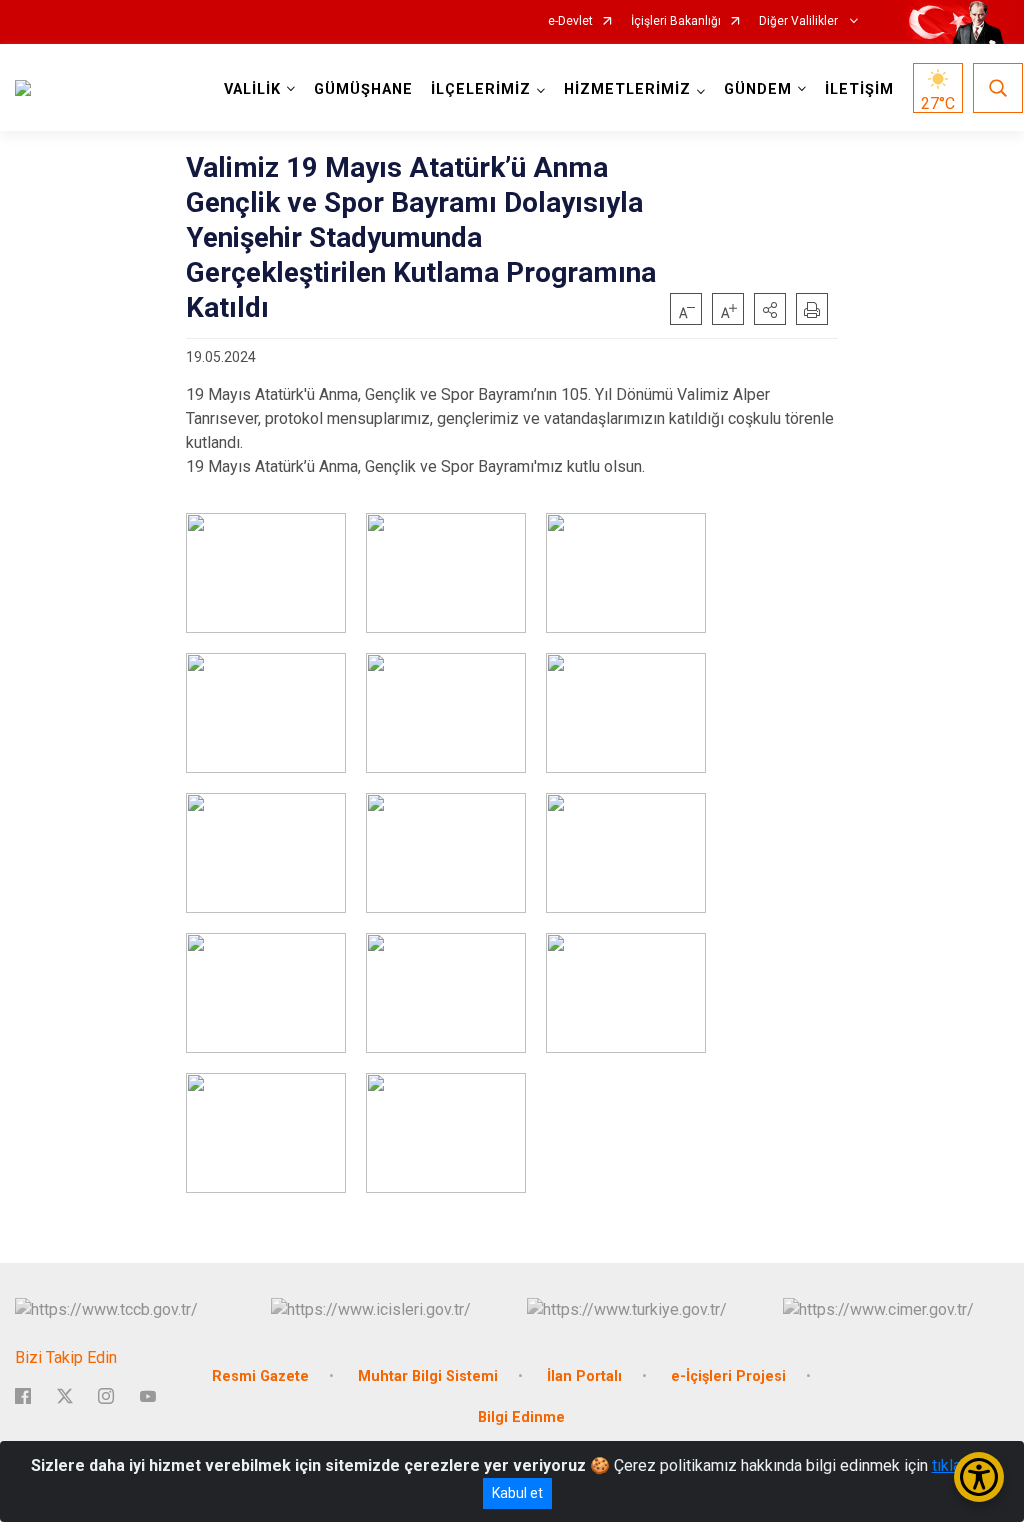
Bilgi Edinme (521, 1417)
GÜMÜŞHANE (363, 89)
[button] (770, 309)
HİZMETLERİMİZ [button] (627, 89)
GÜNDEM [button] (758, 89)
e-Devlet (570, 21)
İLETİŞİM (859, 89)
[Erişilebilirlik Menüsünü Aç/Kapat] (979, 1477)
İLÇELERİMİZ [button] (481, 89)
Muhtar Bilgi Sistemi (428, 1376)
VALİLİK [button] (252, 89)
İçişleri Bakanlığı (676, 21)
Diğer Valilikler (800, 21)
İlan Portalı (584, 1376)
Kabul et (517, 1493)
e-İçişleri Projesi (728, 1376)
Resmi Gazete (260, 1376)
